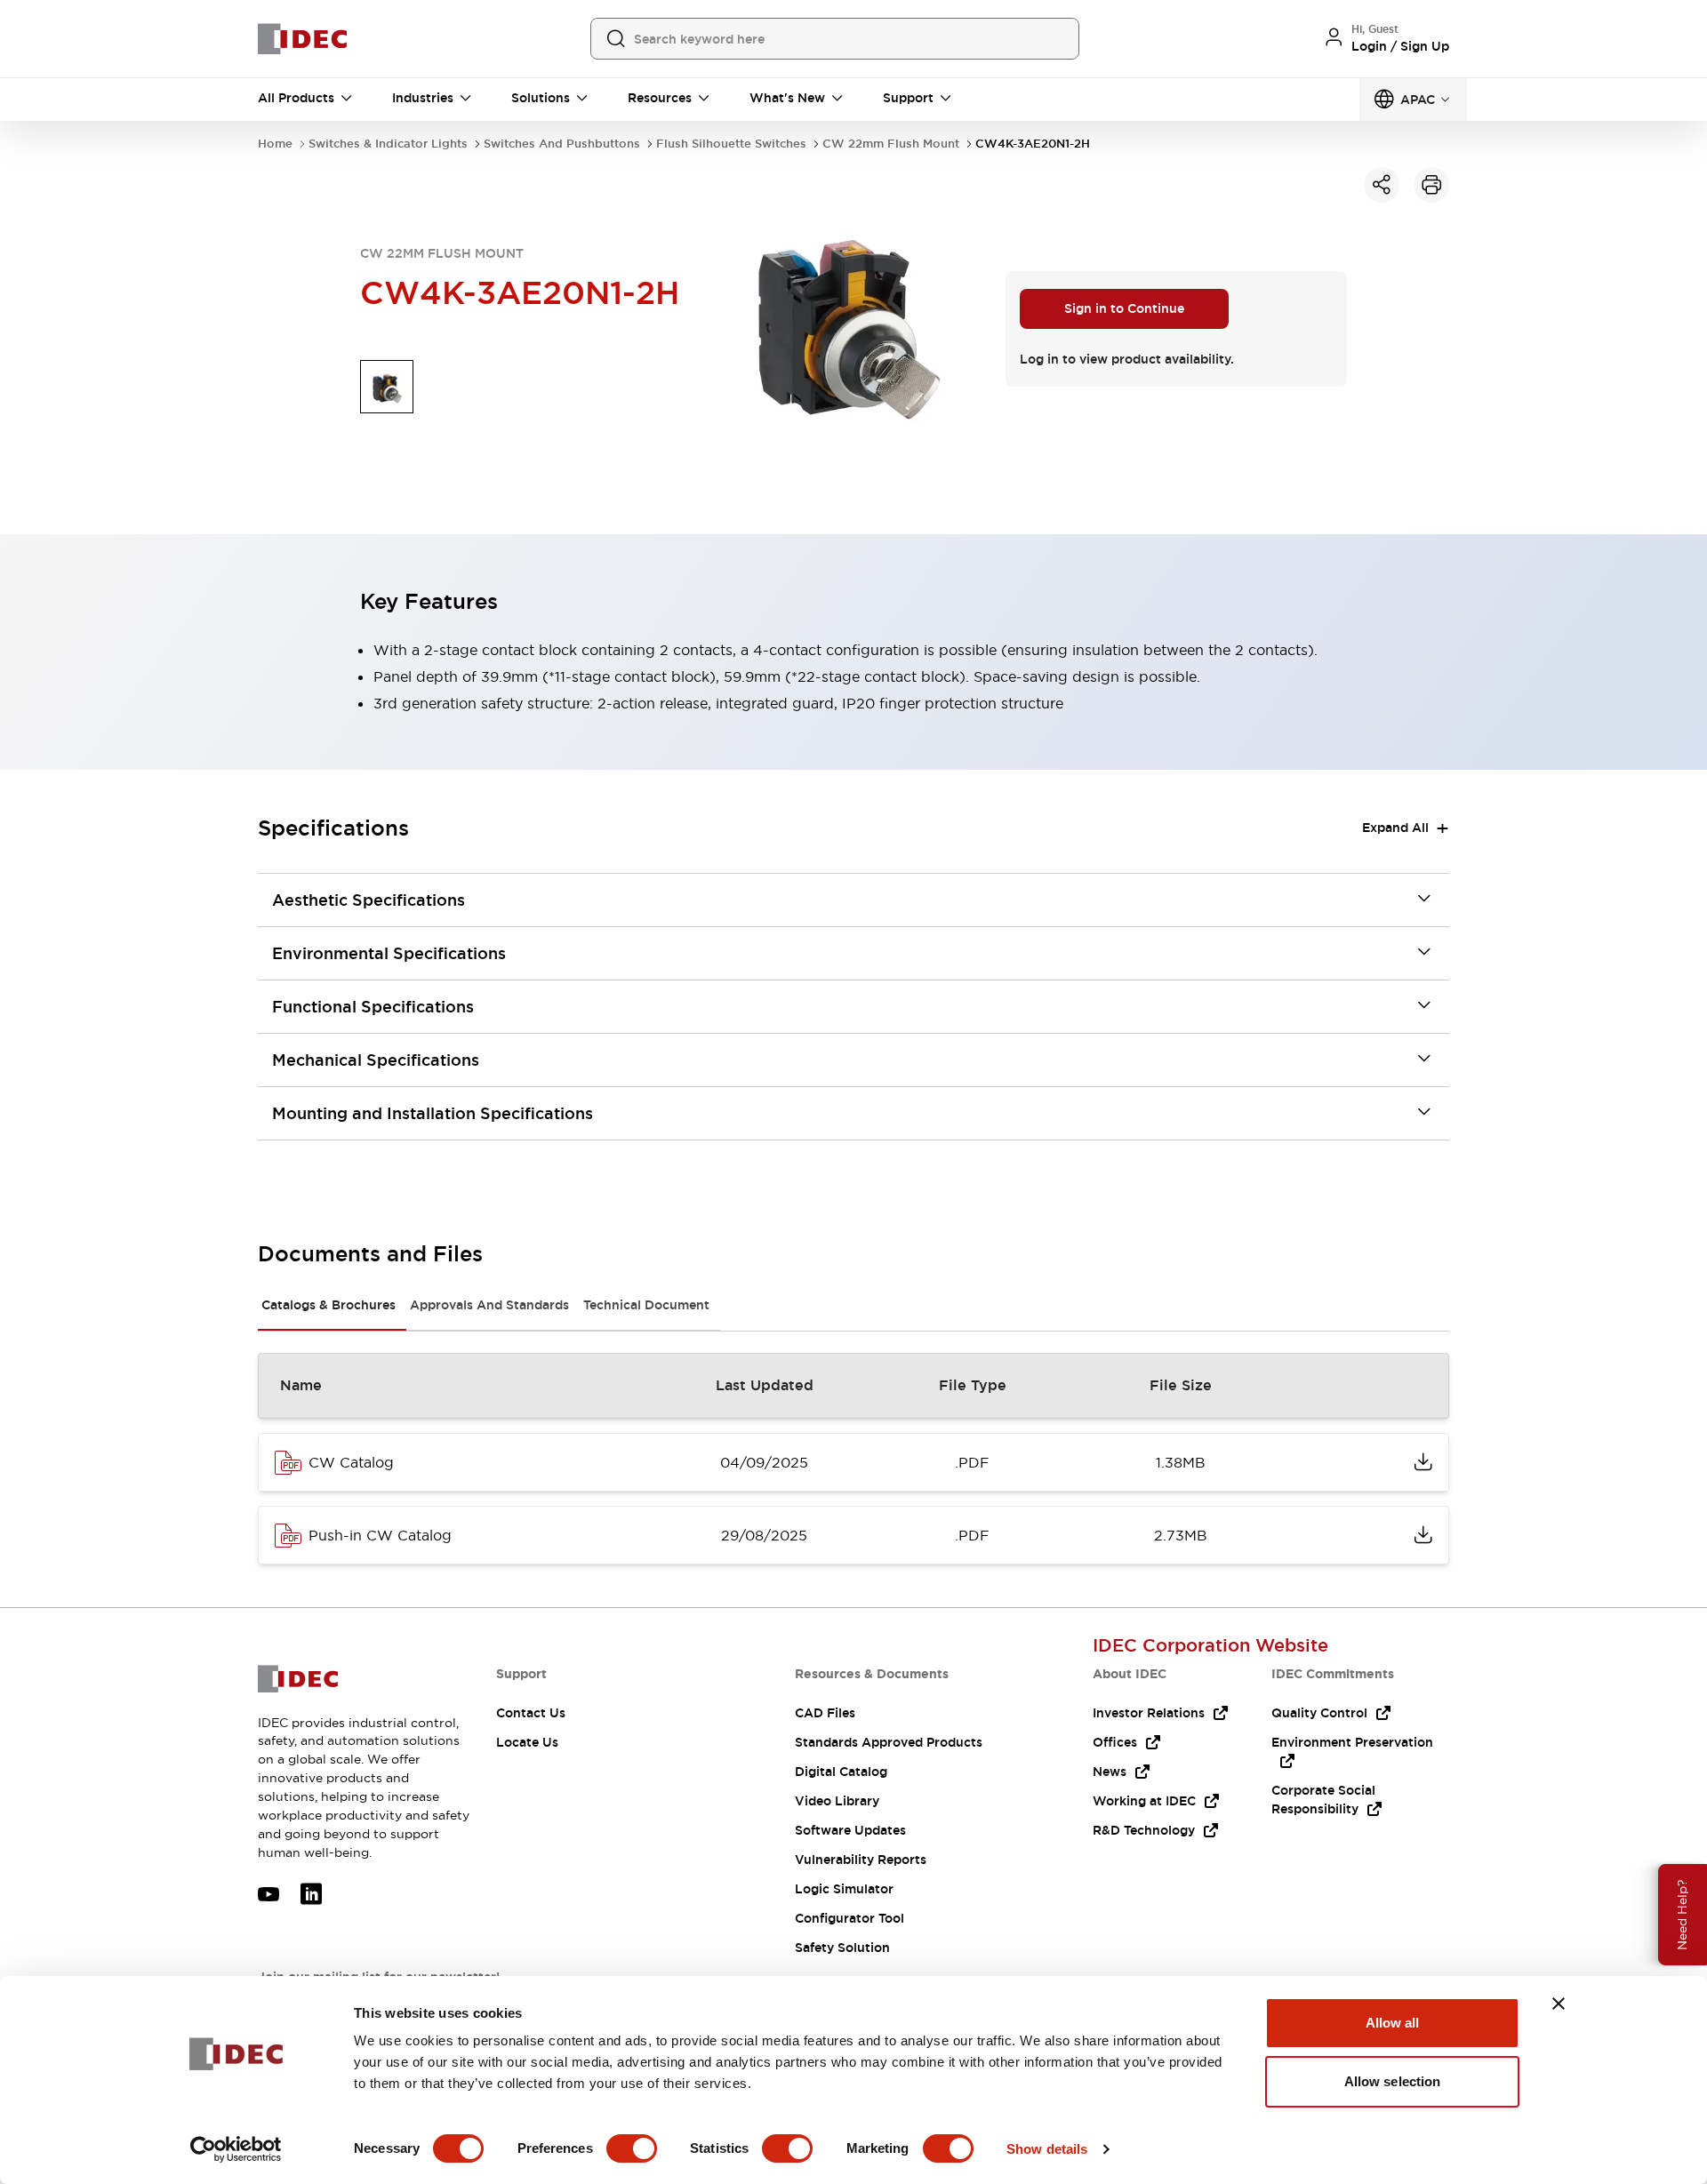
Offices (1115, 1742)
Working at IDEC (1144, 1801)
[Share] (1382, 185)
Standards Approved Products (889, 1742)
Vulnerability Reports (861, 1860)
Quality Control (1319, 1713)
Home (275, 144)
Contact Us (531, 1713)
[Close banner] (1559, 2004)
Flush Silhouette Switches (731, 144)
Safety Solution (842, 1948)
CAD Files (825, 1713)
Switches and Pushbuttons (562, 144)
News (1110, 1772)
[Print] (1431, 185)
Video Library (837, 1801)
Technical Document (646, 1305)
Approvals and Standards (489, 1305)
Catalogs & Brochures (329, 1305)
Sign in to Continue (1124, 308)
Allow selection (1393, 2081)
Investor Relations (1149, 1713)
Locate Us (527, 1742)
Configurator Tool (849, 1918)
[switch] (632, 2148)
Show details (1047, 2149)
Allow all (1393, 2023)
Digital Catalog (841, 1772)
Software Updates (850, 1830)
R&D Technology (1144, 1830)
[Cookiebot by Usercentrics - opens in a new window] (236, 2149)
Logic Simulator (844, 1889)
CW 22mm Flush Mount (891, 144)
